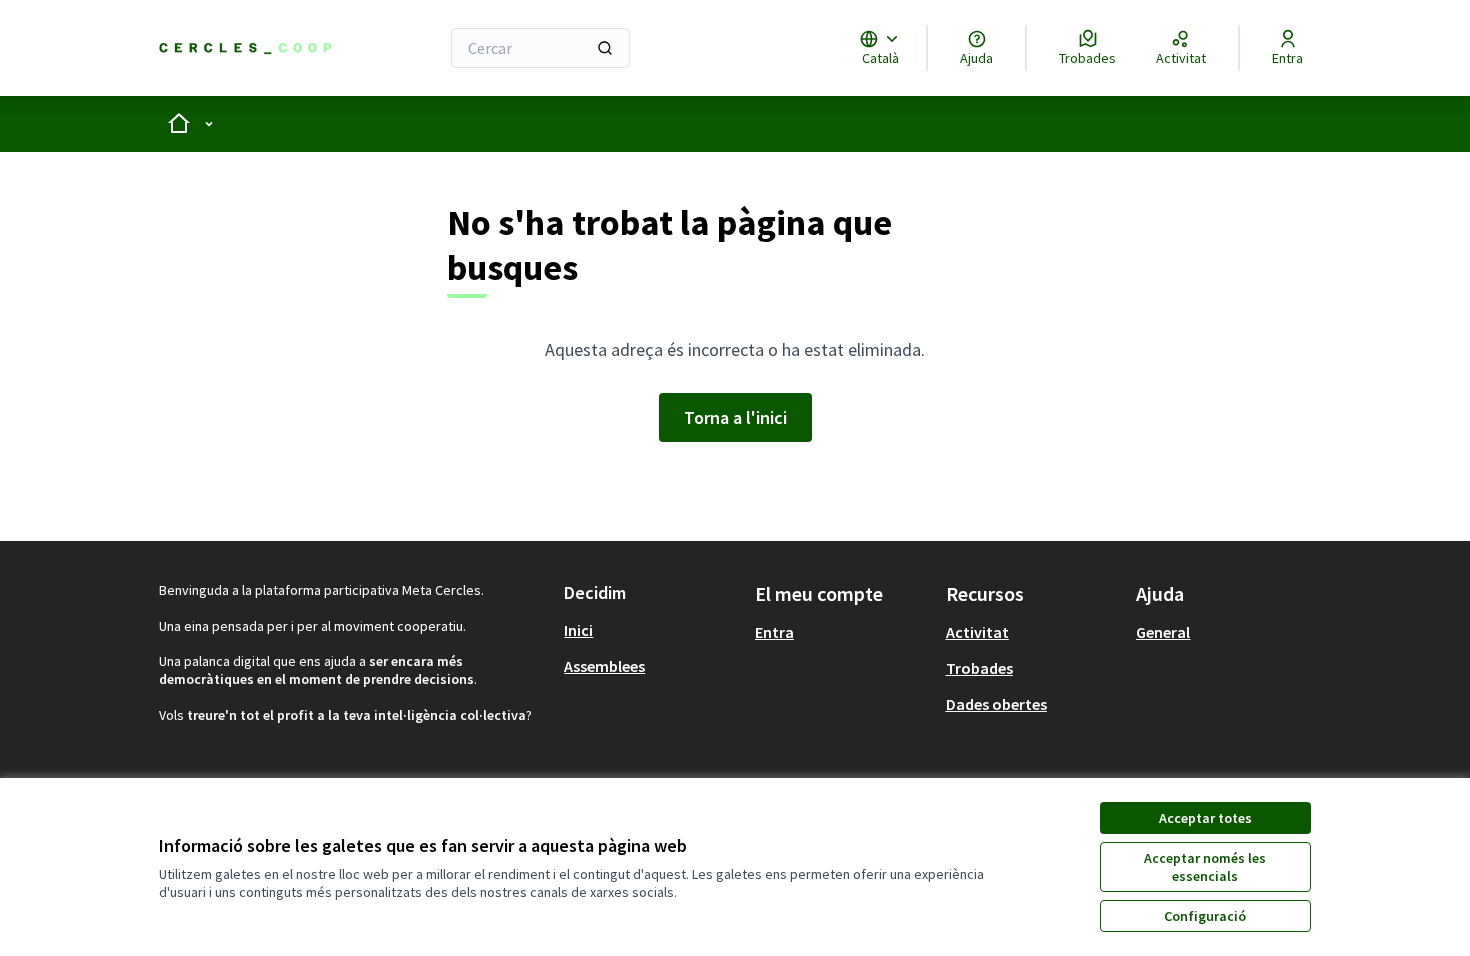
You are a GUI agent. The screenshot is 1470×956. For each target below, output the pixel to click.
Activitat (977, 632)
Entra (774, 632)
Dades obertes (996, 704)
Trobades (979, 668)
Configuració (1205, 916)
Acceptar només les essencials (1205, 867)
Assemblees (604, 666)
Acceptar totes (1205, 818)
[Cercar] (605, 48)
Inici (578, 630)
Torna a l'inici (735, 417)
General (1163, 632)
